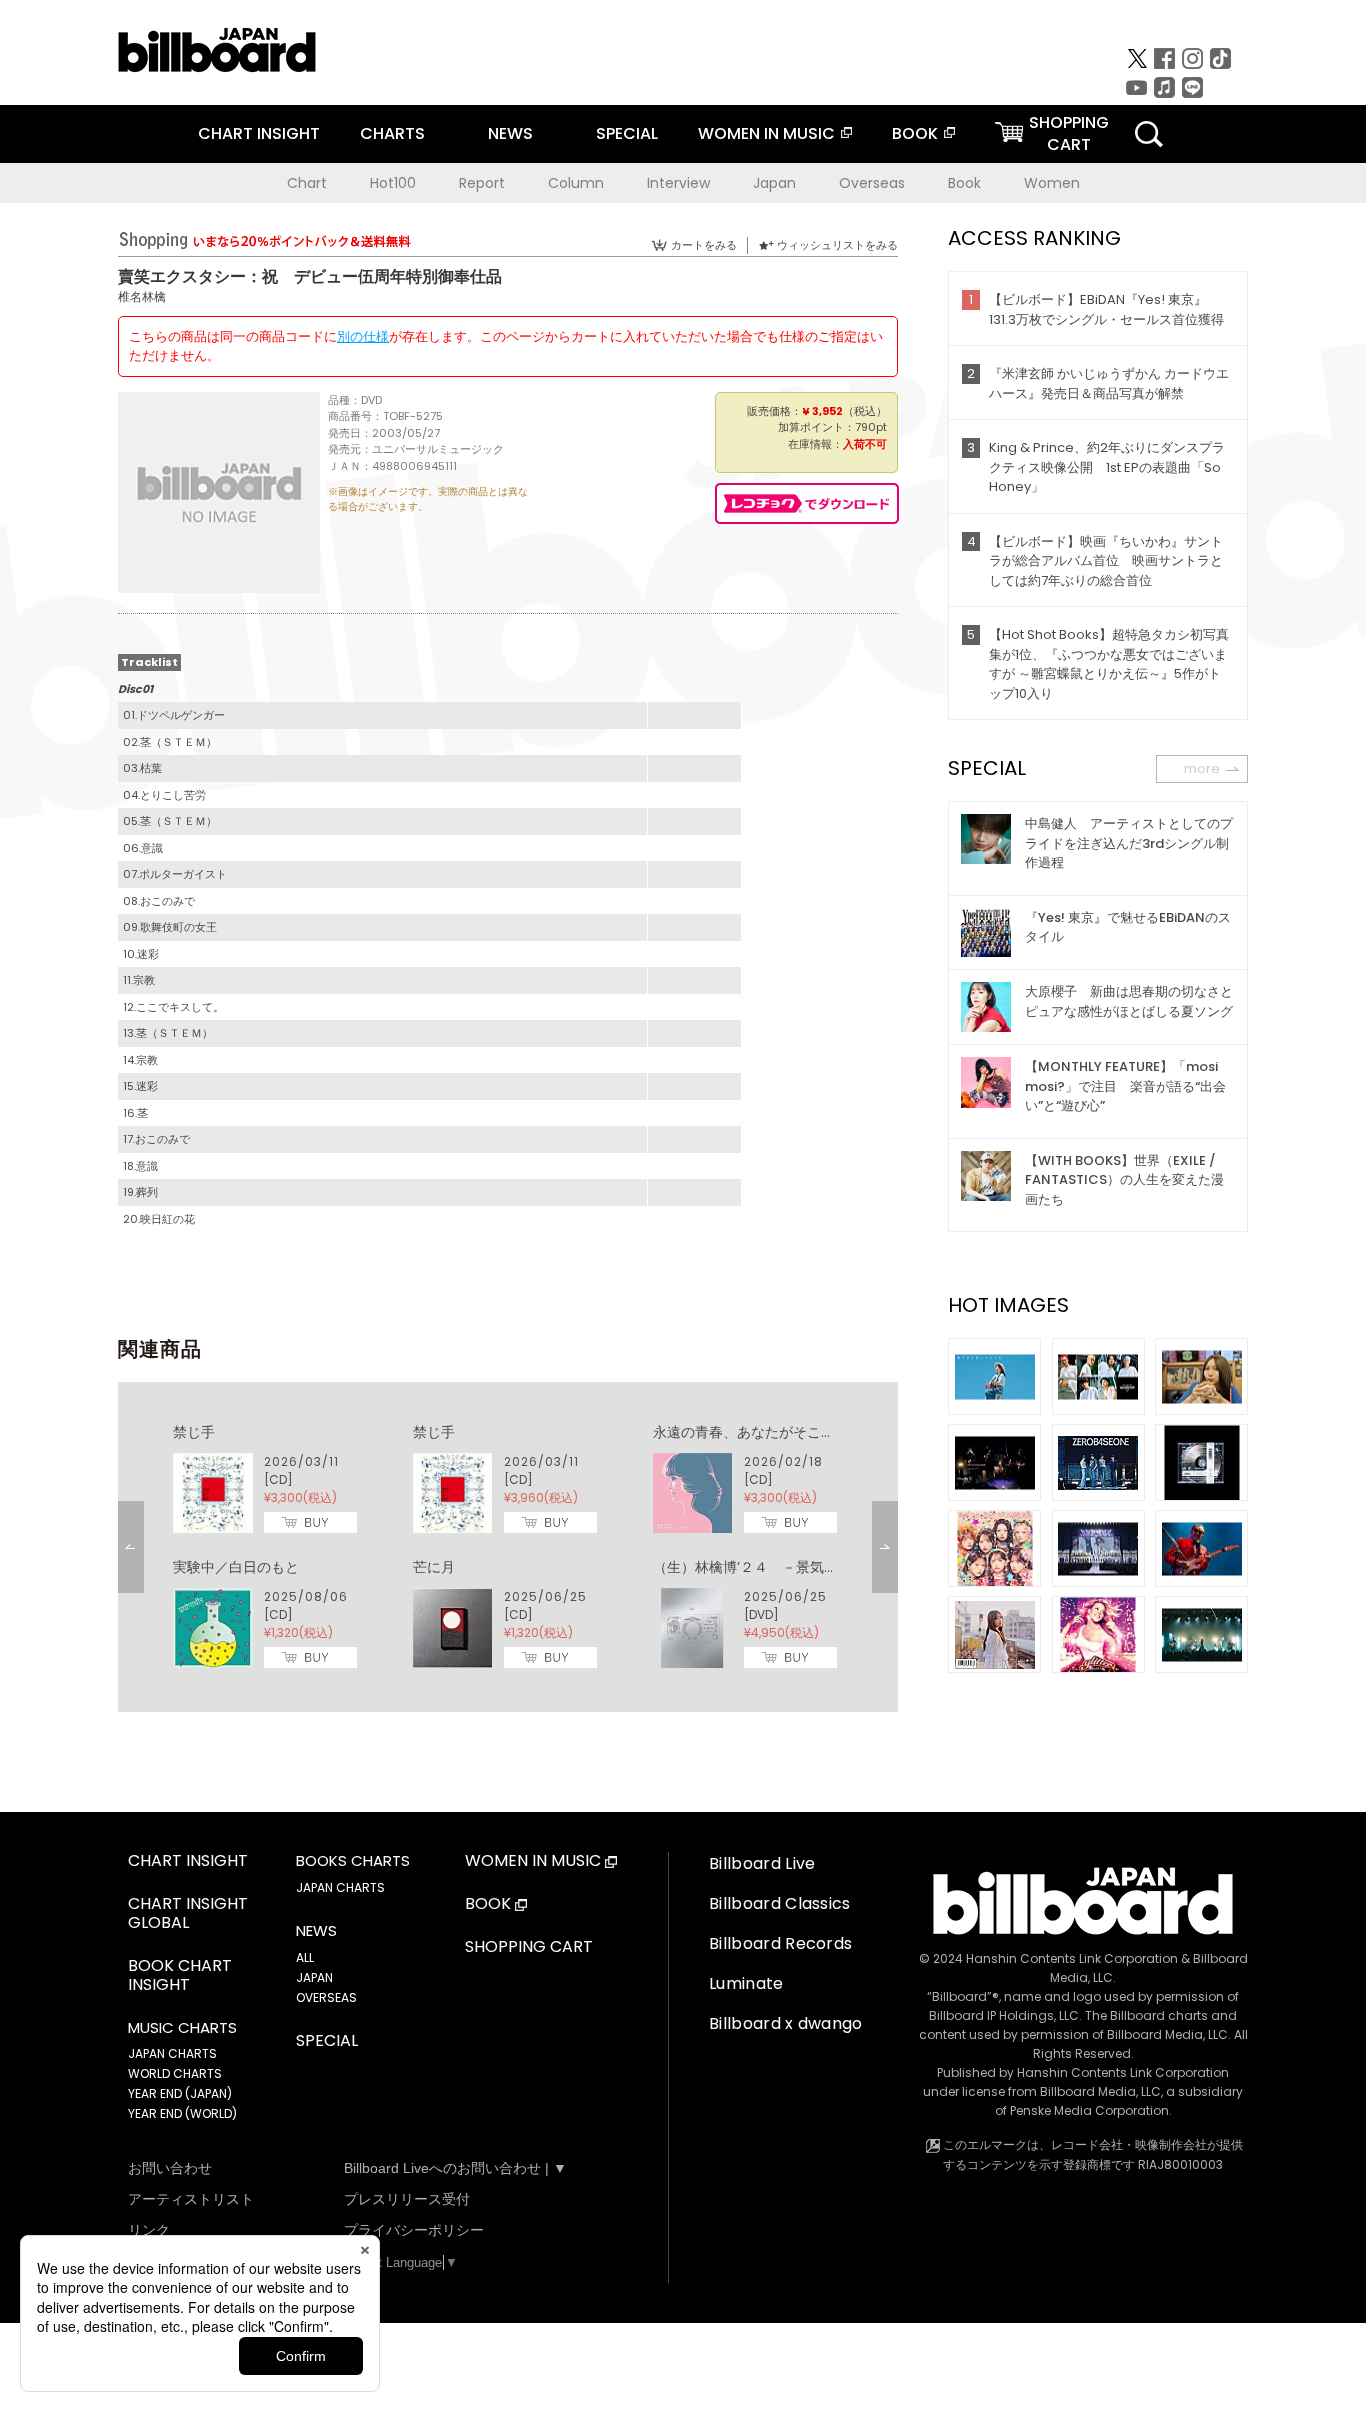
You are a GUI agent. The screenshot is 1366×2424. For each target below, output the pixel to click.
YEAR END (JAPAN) (180, 2093)
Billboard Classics (780, 1903)
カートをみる (704, 245)
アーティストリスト (191, 2199)
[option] (508, 1547)
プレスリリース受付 (407, 2199)
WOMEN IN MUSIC (766, 133)
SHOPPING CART (529, 1947)
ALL (305, 1957)
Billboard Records (780, 1943)
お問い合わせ (170, 2168)
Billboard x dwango (786, 2023)
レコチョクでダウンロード (807, 503)
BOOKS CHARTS (353, 1861)
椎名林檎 (142, 296)
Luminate (746, 1983)
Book (964, 183)
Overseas (872, 183)
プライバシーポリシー (414, 2230)
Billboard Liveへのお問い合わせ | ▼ (455, 2168)
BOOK (915, 133)
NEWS (510, 133)
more (1202, 768)
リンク (149, 2230)
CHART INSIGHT (259, 133)
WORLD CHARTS (175, 2073)
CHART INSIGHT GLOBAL (188, 1914)
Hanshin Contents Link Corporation (1072, 1958)
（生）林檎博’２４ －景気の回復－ (766, 1567)
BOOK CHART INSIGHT (180, 1976)
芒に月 (434, 1567)
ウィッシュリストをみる (837, 245)
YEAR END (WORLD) (182, 2113)
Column (576, 183)
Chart (307, 183)
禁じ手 (194, 1432)
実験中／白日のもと (236, 1567)
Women (1052, 183)
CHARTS (392, 133)
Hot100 (393, 183)
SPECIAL (627, 133)
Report (482, 183)
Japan (774, 183)
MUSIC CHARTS (182, 2028)
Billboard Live (762, 1863)
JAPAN (314, 1977)
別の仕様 (363, 336)
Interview (678, 183)
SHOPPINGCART (1069, 133)
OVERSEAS (326, 1997)
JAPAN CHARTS (172, 2053)
